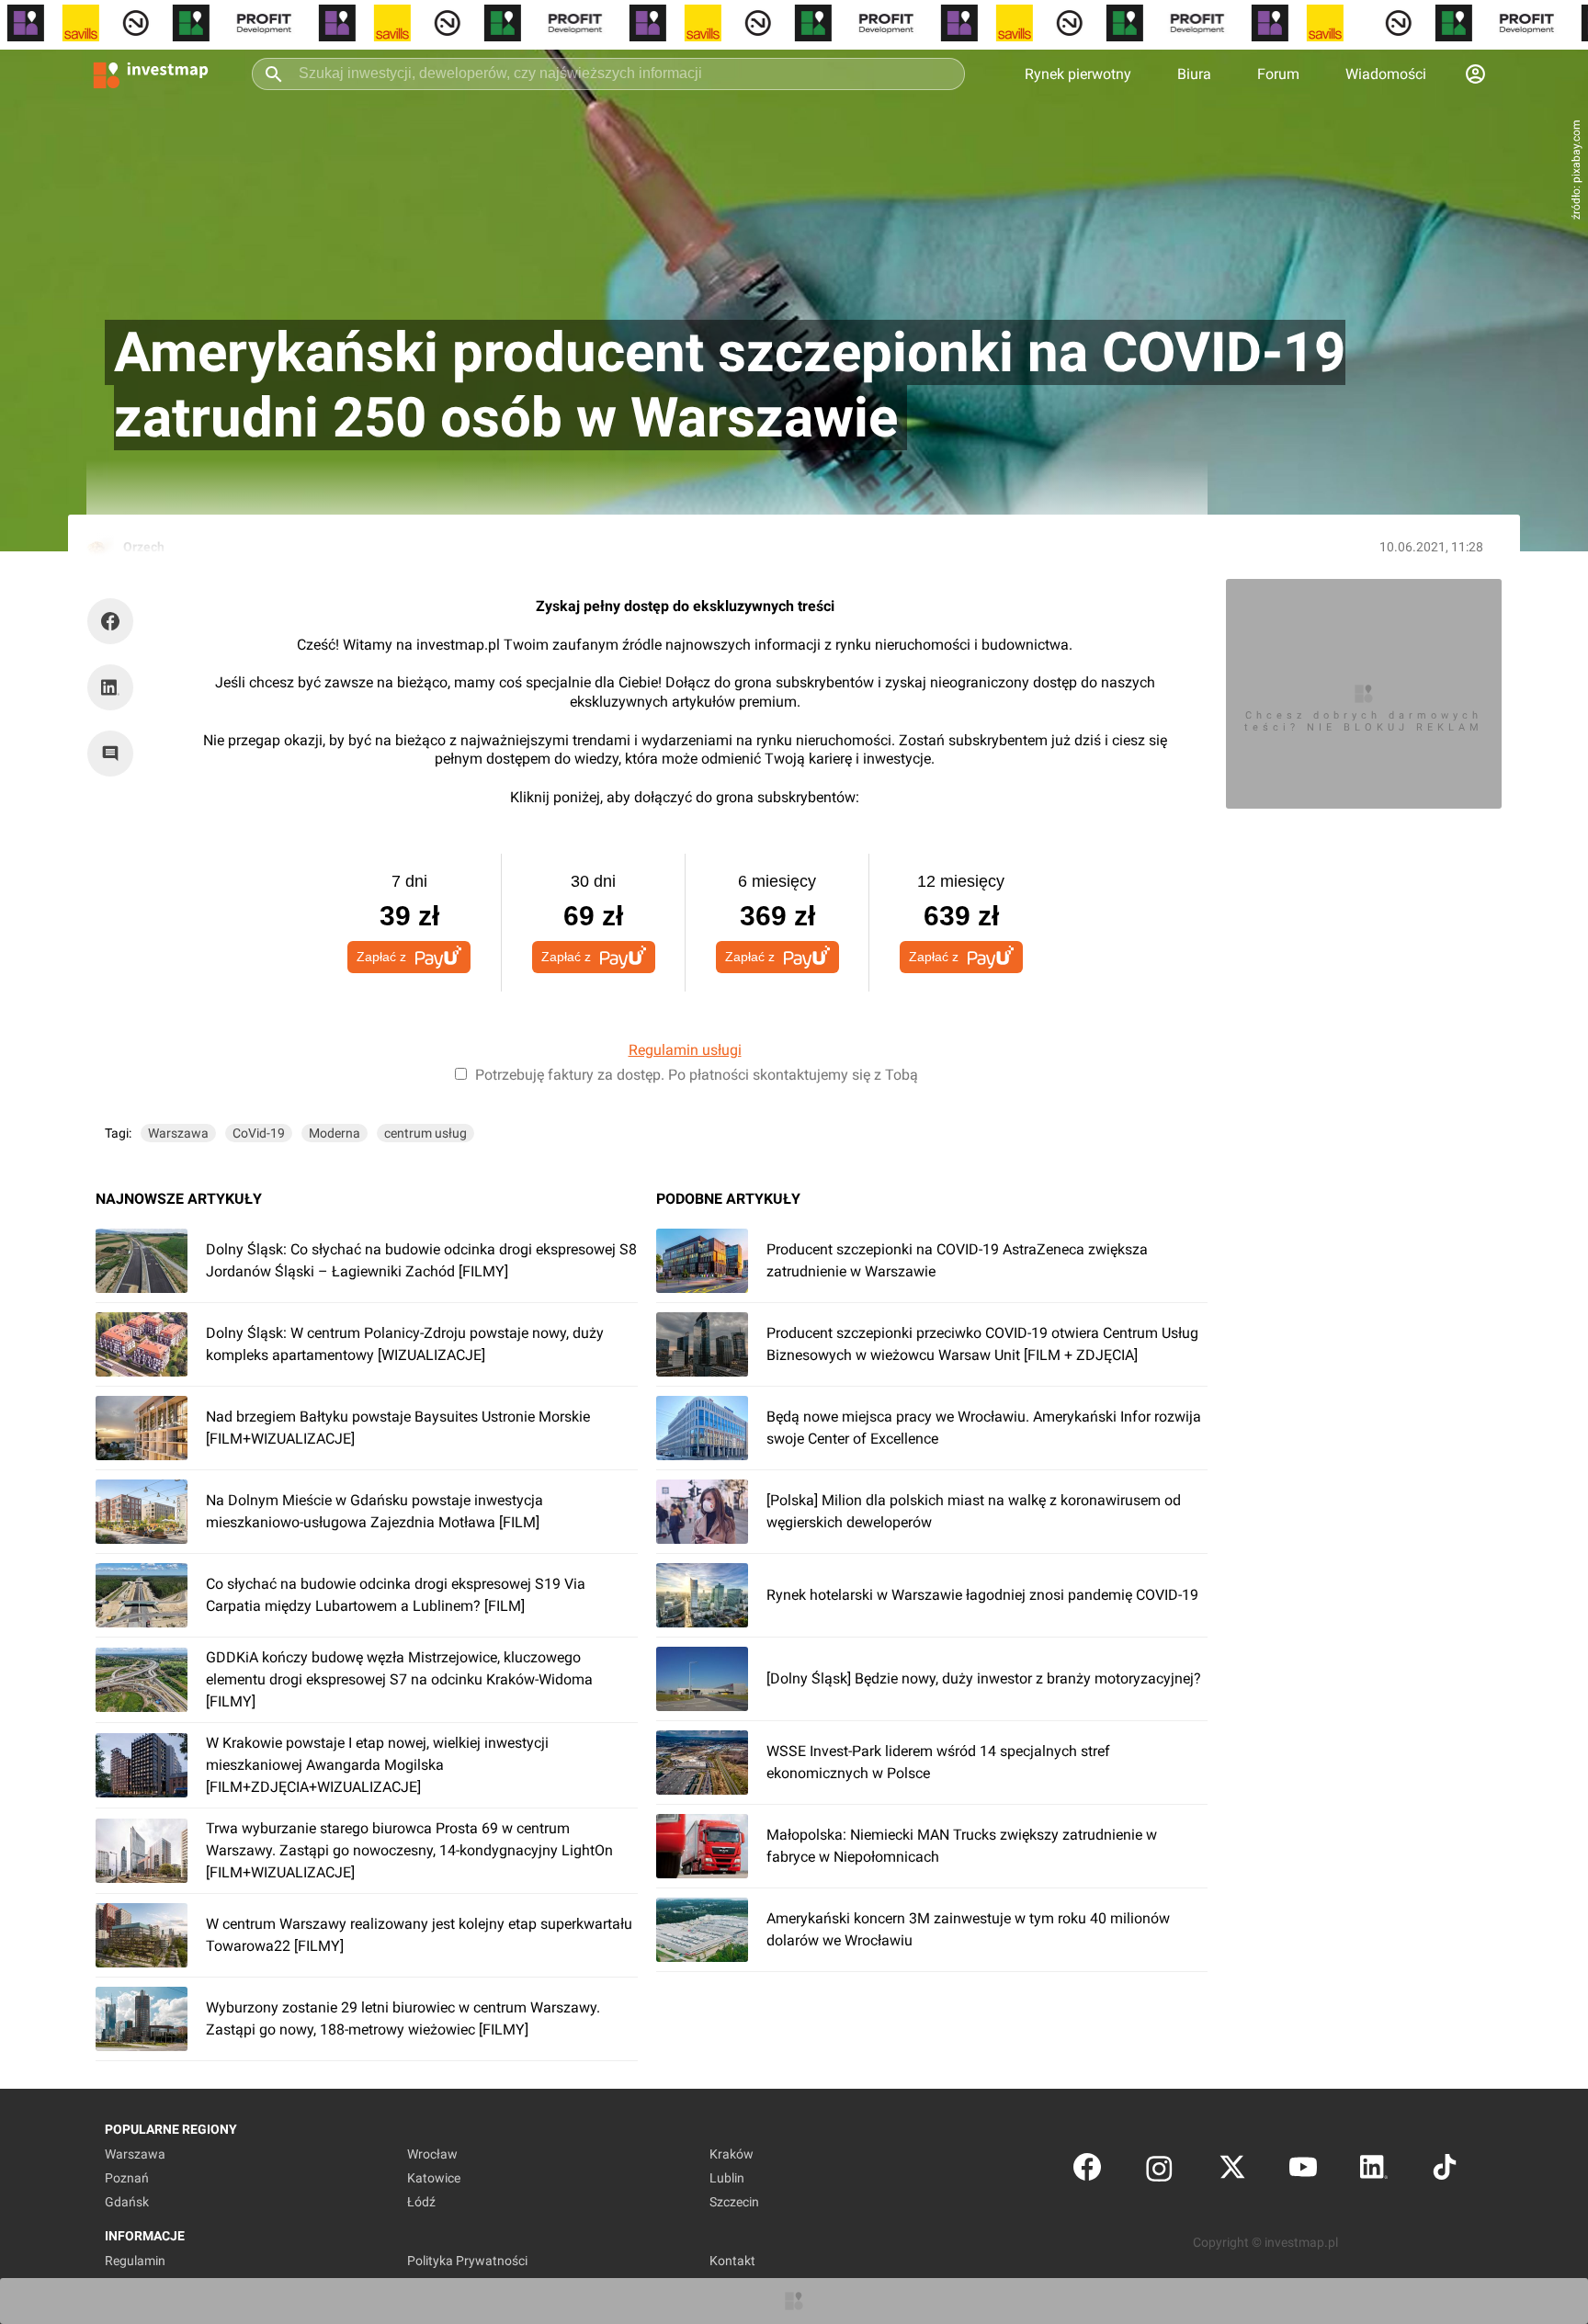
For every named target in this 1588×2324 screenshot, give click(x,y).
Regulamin (135, 2261)
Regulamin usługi (685, 1050)
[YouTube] (1303, 2171)
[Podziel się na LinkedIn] (110, 687)
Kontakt (732, 2261)
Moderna (335, 1133)
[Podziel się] (115, 621)
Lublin (727, 2178)
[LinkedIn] (1374, 2171)
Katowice (434, 2178)
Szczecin (734, 2202)
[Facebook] (1087, 2171)
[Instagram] (1159, 2171)
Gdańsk (127, 2202)
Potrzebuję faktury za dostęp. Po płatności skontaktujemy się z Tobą (697, 1075)
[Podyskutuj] (115, 754)
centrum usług (425, 1133)
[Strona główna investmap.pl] (151, 74)
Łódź (421, 2202)
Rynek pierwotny (1078, 74)
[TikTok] (1445, 2171)
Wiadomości (1386, 74)
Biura (1194, 74)
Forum (1278, 74)
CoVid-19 (259, 1133)
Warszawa (178, 1133)
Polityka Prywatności (467, 2261)
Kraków (732, 2154)
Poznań (127, 2178)
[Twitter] (1232, 2171)
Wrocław (432, 2154)
